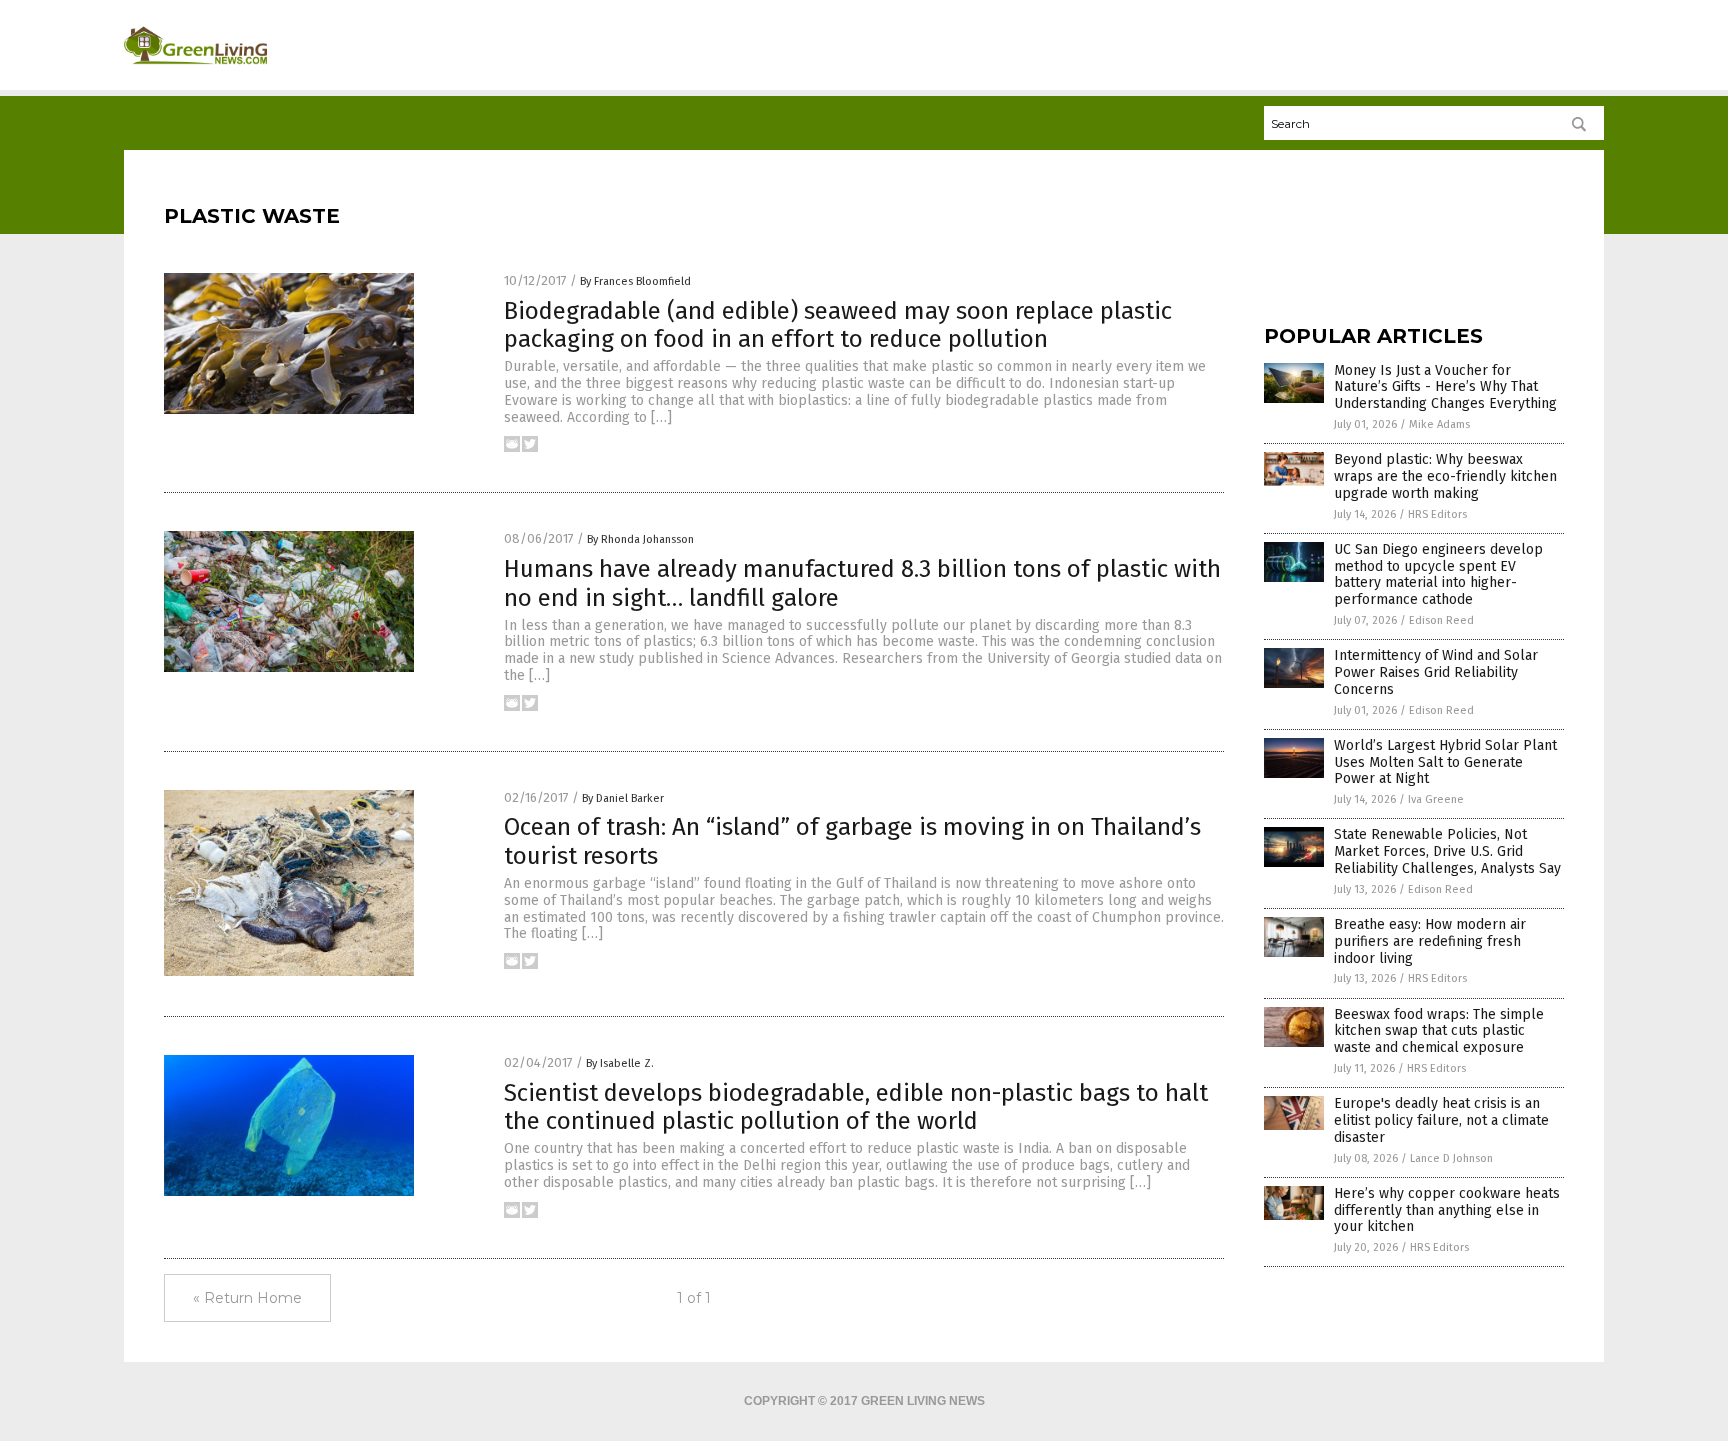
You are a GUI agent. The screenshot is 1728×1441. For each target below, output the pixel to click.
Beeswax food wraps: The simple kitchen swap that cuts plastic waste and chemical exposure (1439, 1031)
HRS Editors (1437, 514)
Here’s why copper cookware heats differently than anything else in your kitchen (1447, 1210)
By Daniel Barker (623, 798)
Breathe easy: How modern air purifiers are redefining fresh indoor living (1430, 941)
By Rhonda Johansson (640, 539)
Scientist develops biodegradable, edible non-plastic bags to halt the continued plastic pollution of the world (856, 1107)
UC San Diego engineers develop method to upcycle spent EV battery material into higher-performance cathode (1438, 574)
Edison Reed (1441, 620)
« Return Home (247, 1298)
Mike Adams (1439, 424)
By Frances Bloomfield (635, 281)
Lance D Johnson (1451, 1158)
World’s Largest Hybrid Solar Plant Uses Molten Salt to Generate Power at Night (1445, 762)
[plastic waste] (195, 71)
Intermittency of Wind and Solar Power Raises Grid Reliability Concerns (1436, 672)
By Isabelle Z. (620, 1063)
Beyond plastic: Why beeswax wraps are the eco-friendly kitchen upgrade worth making (1445, 476)
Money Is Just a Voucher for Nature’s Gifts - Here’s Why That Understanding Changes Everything (1445, 387)
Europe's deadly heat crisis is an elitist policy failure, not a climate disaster (1441, 1120)
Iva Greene (1436, 799)
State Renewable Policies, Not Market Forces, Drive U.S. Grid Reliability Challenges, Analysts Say (1447, 851)
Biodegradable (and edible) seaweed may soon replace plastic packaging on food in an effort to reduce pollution (838, 325)
